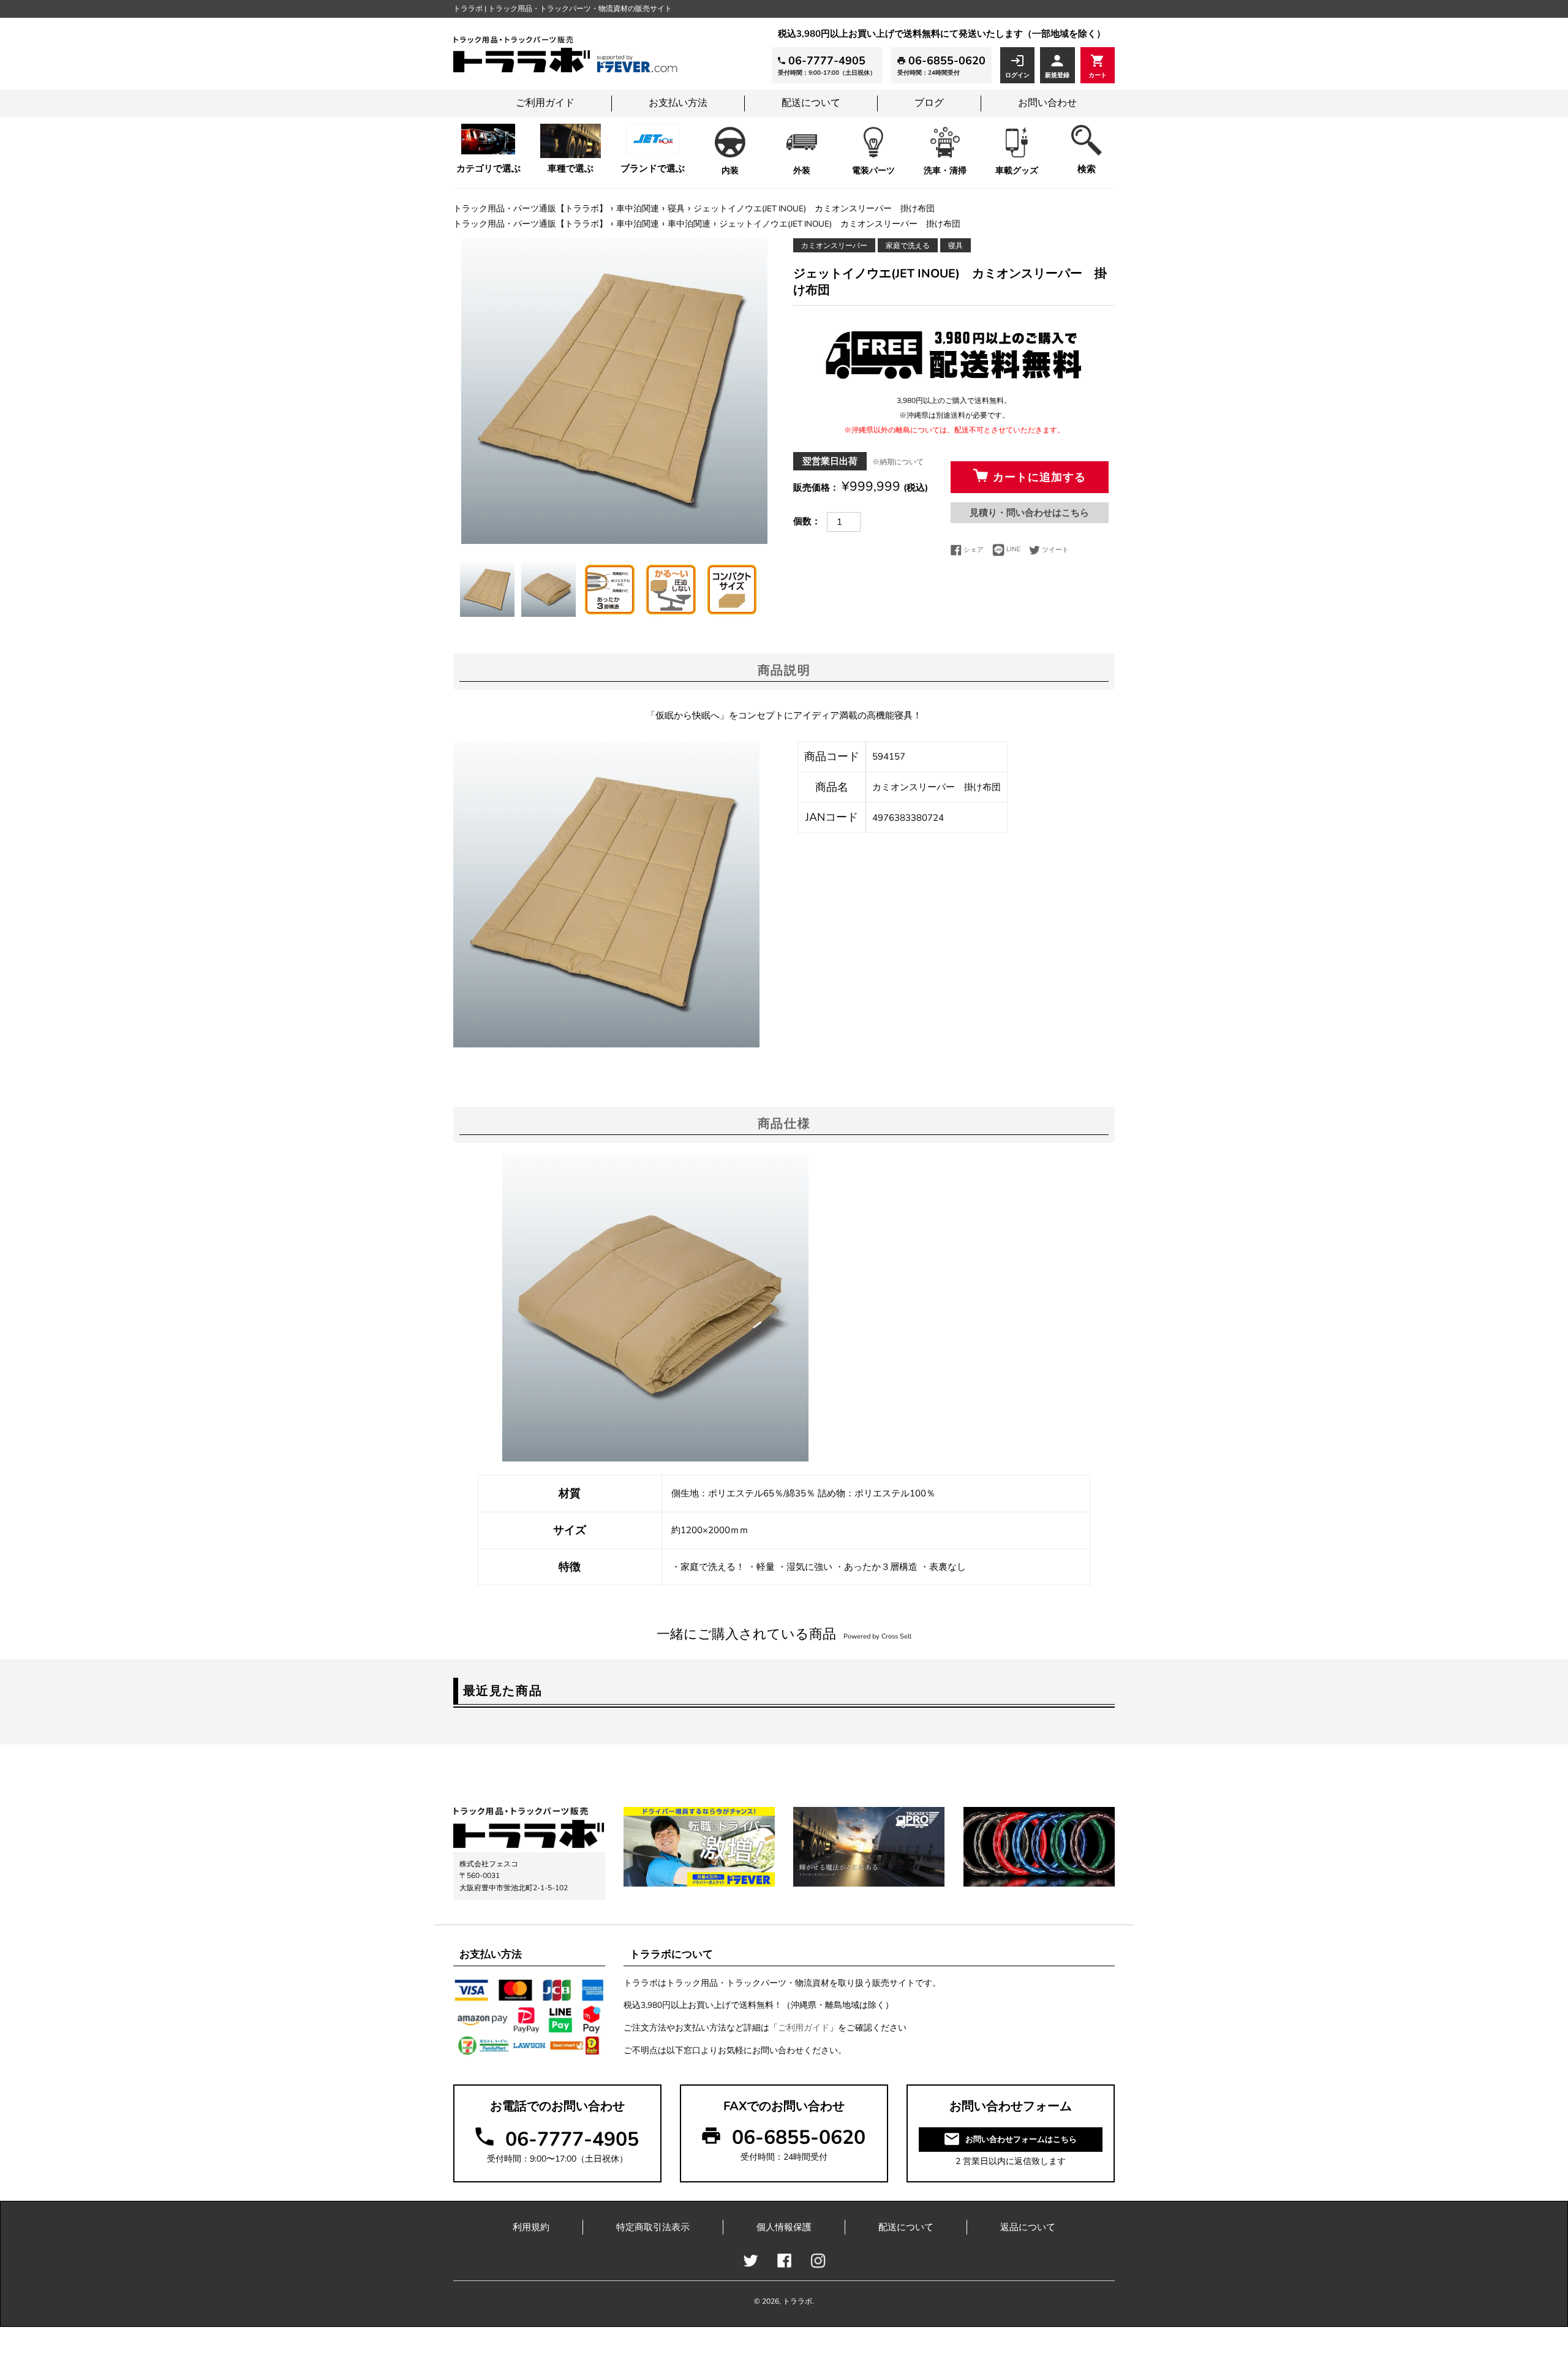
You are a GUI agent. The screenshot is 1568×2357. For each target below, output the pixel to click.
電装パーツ (873, 171)
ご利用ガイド (545, 103)
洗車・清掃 (945, 171)
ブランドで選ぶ (653, 168)
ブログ (929, 103)
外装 (802, 171)
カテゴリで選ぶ (488, 168)
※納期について (898, 462)
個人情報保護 (784, 2227)
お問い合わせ (1047, 103)
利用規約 (531, 2227)
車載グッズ (1017, 171)
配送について (811, 103)
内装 (730, 171)
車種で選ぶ (571, 168)
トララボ (797, 2301)
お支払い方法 (678, 103)
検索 (1087, 169)
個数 (802, 521)
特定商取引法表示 (653, 2227)
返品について (1028, 2227)
